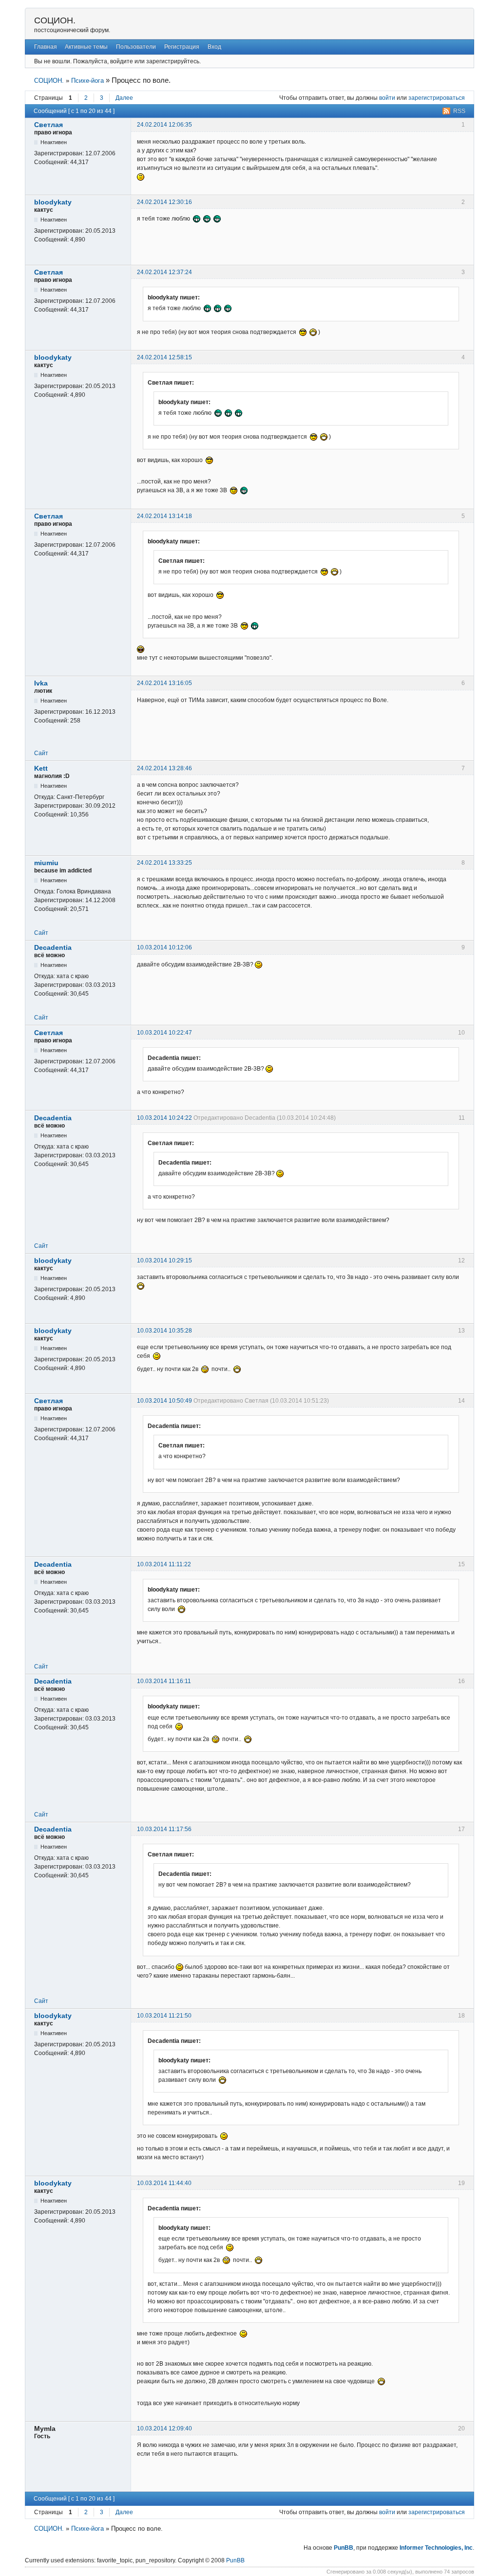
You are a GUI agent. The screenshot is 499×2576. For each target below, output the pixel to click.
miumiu (46, 863)
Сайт (41, 753)
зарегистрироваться (437, 98)
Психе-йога (87, 81)
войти (387, 98)
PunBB (344, 2548)
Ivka (41, 683)
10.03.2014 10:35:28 (164, 1331)
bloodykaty (53, 202)
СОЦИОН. (55, 20)
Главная (46, 47)
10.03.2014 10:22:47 (164, 1033)
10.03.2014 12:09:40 (164, 2428)
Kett (41, 768)
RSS (459, 111)
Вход (214, 47)
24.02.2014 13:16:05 (164, 683)
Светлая (48, 125)
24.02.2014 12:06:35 (164, 125)
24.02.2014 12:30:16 (164, 202)
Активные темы (86, 47)
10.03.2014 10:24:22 (164, 1118)
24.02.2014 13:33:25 (164, 863)
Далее (124, 98)
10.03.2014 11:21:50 (164, 2016)
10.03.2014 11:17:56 (164, 1829)
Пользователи (136, 47)
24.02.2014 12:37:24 (164, 272)
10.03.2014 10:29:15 (164, 1260)
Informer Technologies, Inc (436, 2548)
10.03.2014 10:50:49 (164, 1401)
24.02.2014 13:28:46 (164, 768)
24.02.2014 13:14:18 (164, 516)
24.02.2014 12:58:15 (164, 357)
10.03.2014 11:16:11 (164, 1681)
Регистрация (182, 47)
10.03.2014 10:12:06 (164, 947)
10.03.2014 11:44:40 (164, 2183)
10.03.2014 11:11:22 (164, 1564)
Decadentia (53, 947)
